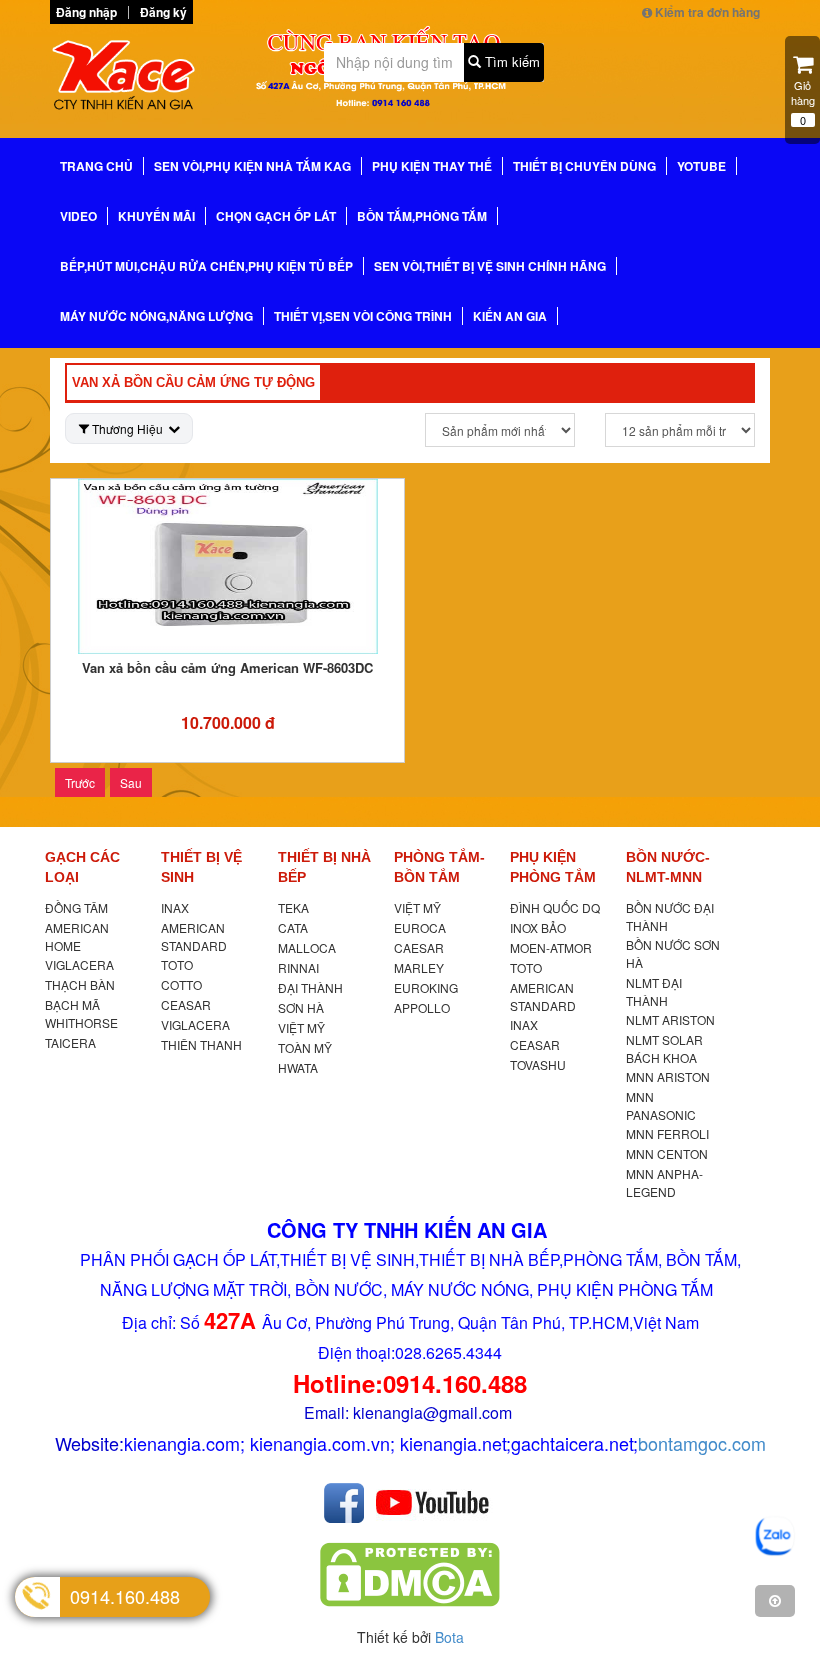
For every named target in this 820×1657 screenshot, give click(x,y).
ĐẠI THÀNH (310, 987)
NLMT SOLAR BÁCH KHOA (664, 1048)
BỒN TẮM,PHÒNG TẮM (422, 216)
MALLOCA (307, 947)
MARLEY (419, 967)
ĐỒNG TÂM (76, 907)
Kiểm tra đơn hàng (706, 12)
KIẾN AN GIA (510, 316)
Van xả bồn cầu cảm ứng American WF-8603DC (227, 667)
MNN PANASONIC (661, 1105)
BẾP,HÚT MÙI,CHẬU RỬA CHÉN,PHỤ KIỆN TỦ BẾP (206, 266)
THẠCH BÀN (80, 984)
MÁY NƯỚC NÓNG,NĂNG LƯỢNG (156, 316)
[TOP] (775, 1601)
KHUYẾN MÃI (156, 216)
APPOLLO (422, 1007)
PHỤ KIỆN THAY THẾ (432, 166)
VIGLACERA (79, 964)
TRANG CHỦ (96, 166)
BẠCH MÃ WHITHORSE (81, 1013)
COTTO (181, 984)
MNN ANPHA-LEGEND (664, 1182)
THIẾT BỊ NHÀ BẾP (324, 867)
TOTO (177, 964)
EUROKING (426, 987)
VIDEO (78, 216)
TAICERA (70, 1042)
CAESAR (419, 947)
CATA (293, 927)
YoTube (701, 166)
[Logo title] (129, 79)
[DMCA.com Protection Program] (410, 1573)
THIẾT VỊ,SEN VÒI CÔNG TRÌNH (363, 316)
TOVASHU (538, 1064)
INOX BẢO (538, 927)
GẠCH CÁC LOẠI (82, 867)
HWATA (298, 1067)
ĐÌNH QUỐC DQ (555, 907)
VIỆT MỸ (301, 1027)
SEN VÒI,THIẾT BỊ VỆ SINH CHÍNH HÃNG (490, 266)
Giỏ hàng (803, 102)
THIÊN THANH (201, 1044)
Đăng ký (163, 12)
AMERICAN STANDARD (194, 936)
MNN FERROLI (667, 1133)
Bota (449, 1637)
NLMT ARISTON (670, 1019)
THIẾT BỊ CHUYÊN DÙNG (584, 166)
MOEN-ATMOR (551, 947)
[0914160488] (775, 1537)
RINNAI (298, 967)
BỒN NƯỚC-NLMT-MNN (668, 867)
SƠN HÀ (301, 1007)
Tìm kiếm (510, 61)
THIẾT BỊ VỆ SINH (201, 867)
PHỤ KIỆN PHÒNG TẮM (553, 867)
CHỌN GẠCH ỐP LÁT (276, 216)
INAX (175, 907)
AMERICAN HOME (77, 936)
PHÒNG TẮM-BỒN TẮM (439, 867)
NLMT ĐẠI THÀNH (654, 991)
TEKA (293, 907)
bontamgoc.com (702, 1443)
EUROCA (420, 927)
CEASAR (186, 1004)
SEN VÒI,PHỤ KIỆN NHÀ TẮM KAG (252, 166)
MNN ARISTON (668, 1076)
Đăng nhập (86, 12)
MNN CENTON (667, 1153)
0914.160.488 (125, 1596)
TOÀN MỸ (305, 1047)
